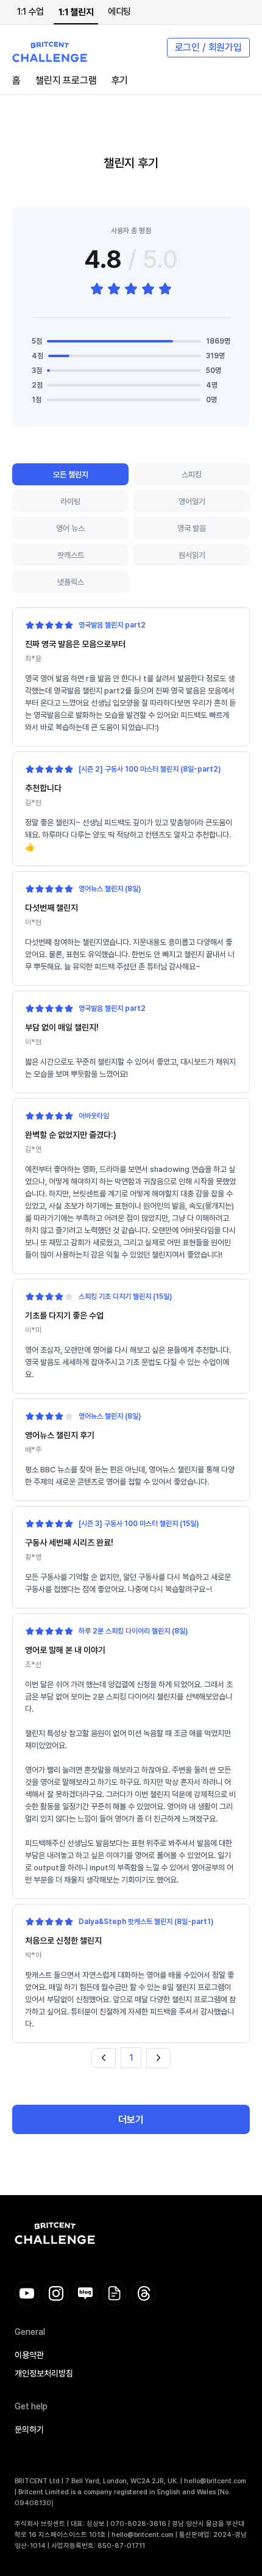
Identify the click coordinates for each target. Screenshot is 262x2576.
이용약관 (29, 2355)
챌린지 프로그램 (66, 80)
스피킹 (192, 475)
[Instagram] (56, 2293)
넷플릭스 (71, 582)
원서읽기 (192, 555)
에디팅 (119, 12)
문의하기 (29, 2429)
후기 (120, 80)
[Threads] (144, 2293)
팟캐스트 (71, 555)
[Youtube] (27, 2293)
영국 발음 (192, 528)
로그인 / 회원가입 (208, 47)
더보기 (131, 2120)
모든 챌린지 (71, 475)
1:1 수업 (30, 12)
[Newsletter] (115, 2293)
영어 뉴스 (70, 528)
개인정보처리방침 (44, 2373)
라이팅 (70, 501)
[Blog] (85, 2293)
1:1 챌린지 (76, 12)
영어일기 (192, 501)
